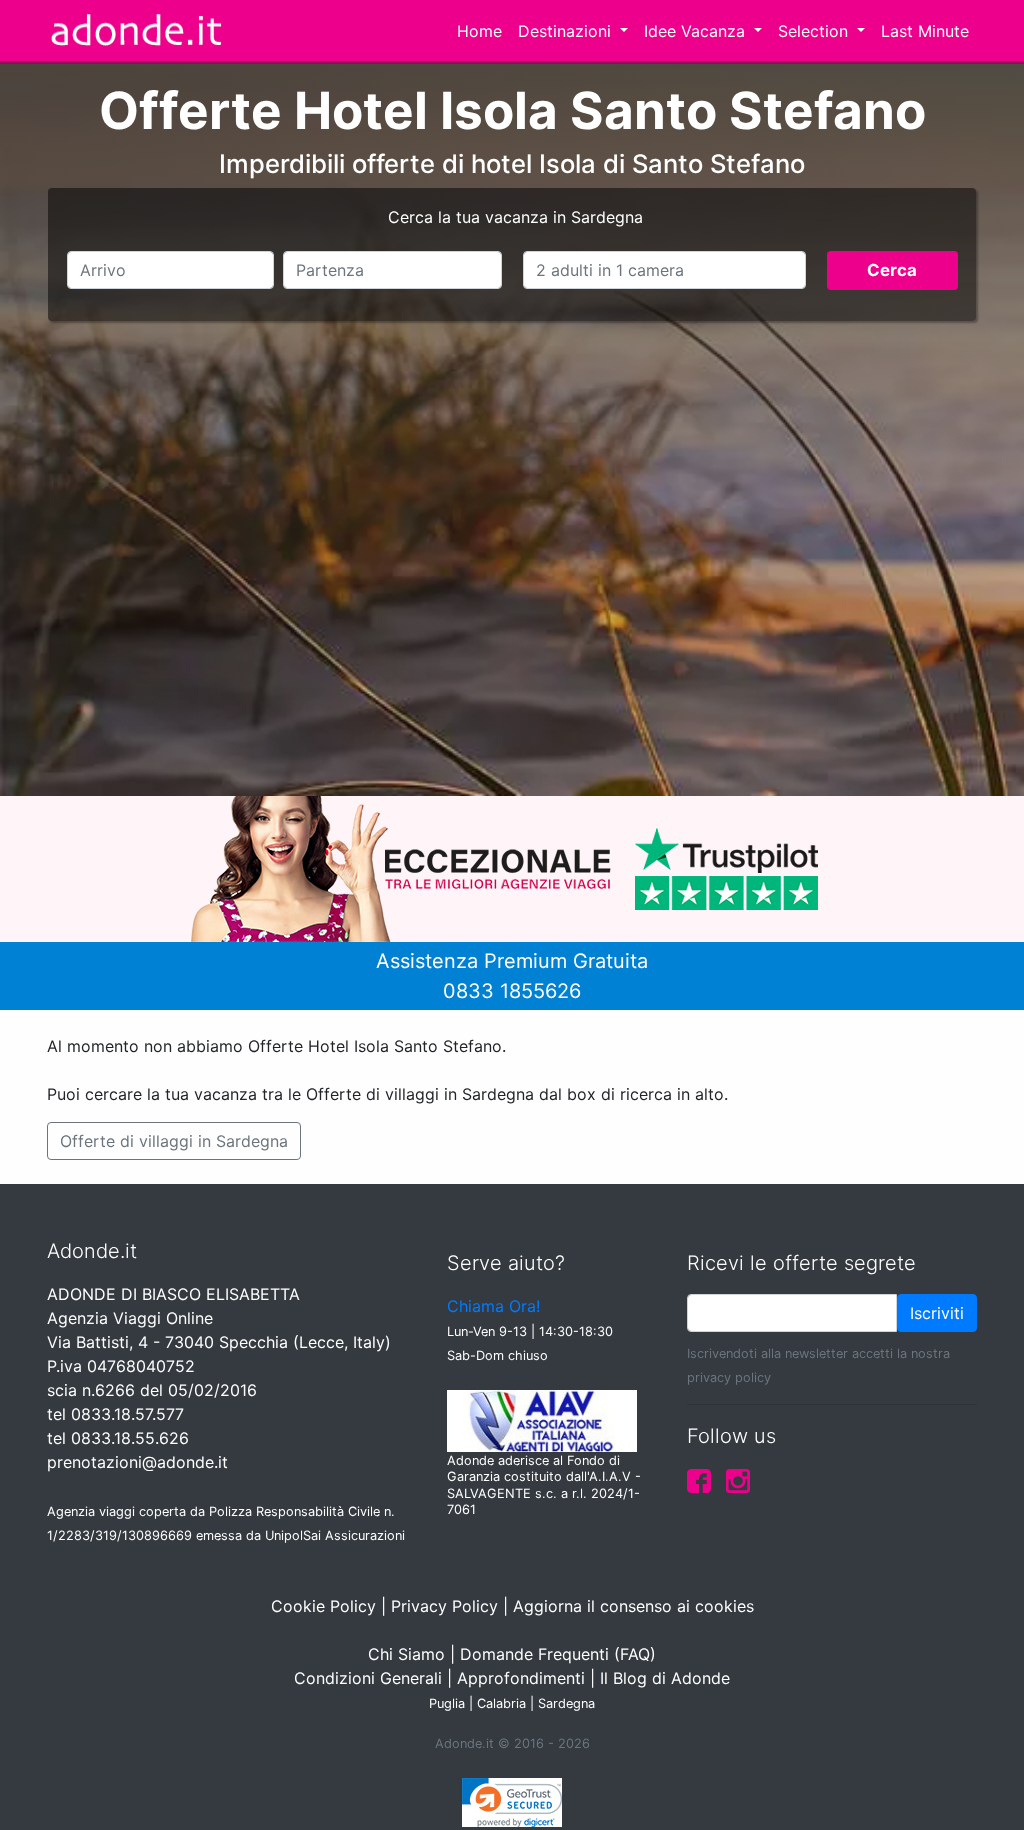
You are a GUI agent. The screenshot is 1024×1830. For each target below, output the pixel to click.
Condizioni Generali (368, 1678)
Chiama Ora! (493, 1306)
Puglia (447, 1703)
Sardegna (566, 1703)
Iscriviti (937, 1313)
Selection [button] (815, 31)
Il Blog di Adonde (665, 1678)
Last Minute (925, 31)
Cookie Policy (323, 1606)
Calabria (501, 1703)
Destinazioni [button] (567, 31)
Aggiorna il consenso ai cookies (633, 1606)
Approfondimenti (521, 1678)
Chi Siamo (406, 1654)
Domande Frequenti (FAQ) (558, 1654)
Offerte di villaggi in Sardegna (174, 1141)
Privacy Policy (444, 1606)
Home (479, 31)
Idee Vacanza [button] (697, 31)
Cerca (892, 270)
